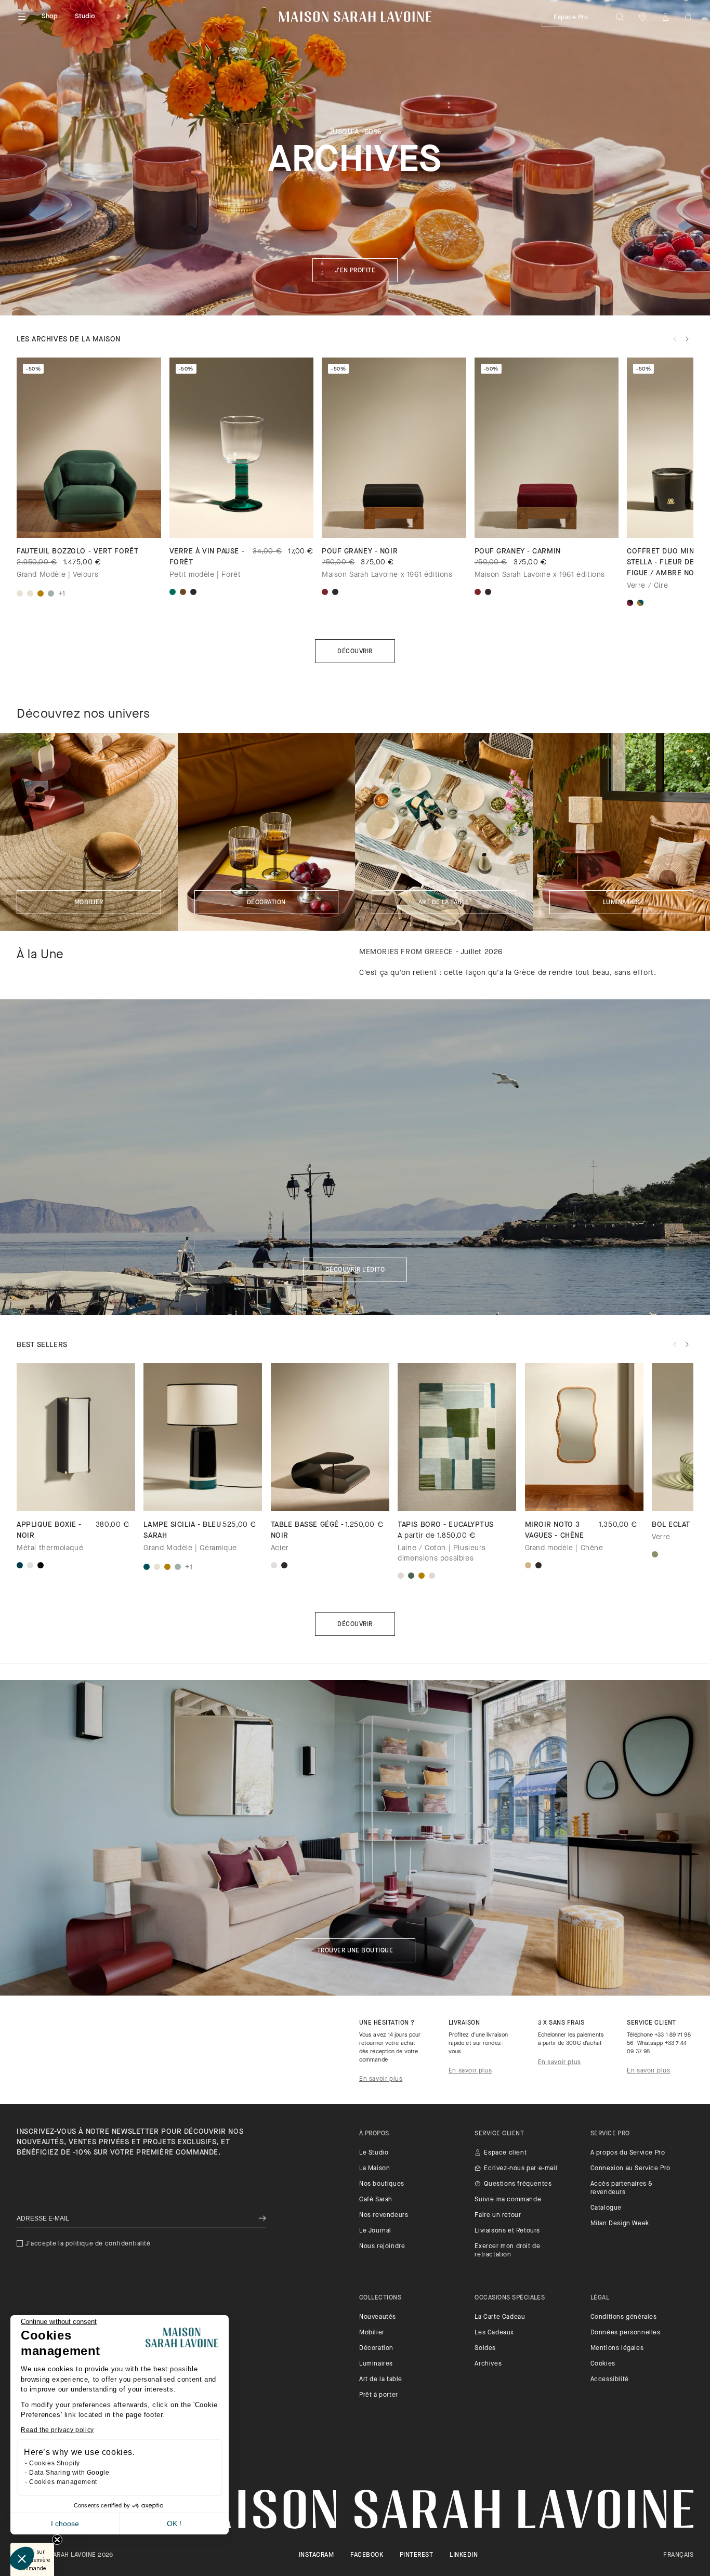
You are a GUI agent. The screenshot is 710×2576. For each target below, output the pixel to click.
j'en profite (355, 271)
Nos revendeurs (384, 2215)
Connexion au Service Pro (630, 2169)
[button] (22, 2558)
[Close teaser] (57, 2540)
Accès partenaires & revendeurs (622, 2188)
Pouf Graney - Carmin (518, 552)
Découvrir (355, 652)
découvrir (355, 1624)
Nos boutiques (382, 2184)
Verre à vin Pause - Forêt (207, 557)
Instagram (316, 2555)
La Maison (374, 2169)
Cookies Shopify (55, 2463)
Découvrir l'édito (355, 1270)
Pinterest (416, 2555)
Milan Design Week (620, 2224)
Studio (85, 16)
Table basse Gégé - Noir (307, 1530)
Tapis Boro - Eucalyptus (446, 1525)
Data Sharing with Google (69, 2473)
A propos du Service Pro (628, 2153)
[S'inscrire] (262, 2219)
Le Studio (374, 2153)
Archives (488, 2364)
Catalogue (606, 2208)
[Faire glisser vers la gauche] (675, 339)
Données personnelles (626, 2333)
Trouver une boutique (355, 1951)
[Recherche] (620, 17)
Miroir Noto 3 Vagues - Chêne (555, 1530)
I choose (65, 2524)
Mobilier (89, 903)
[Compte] (665, 17)
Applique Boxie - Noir (49, 1530)
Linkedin (464, 2555)
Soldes (485, 2348)
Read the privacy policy (57, 2430)
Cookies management (63, 2482)
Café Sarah (376, 2200)
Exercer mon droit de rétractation (507, 2251)
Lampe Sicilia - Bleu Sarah (182, 1530)
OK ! (174, 2524)
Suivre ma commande (508, 2200)
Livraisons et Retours (507, 2231)
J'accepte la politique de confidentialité (88, 2244)
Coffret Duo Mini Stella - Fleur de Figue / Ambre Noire (667, 563)
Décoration (266, 903)
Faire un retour (498, 2215)
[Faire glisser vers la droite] (687, 339)
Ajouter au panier (457, 1493)
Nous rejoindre (382, 2247)
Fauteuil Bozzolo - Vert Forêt (77, 552)
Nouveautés (378, 2317)
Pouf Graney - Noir (360, 552)
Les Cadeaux (494, 2333)
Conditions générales (624, 2317)
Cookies (603, 2364)
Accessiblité (610, 2380)
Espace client (505, 2153)
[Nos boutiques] (642, 17)
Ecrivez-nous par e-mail (521, 2169)
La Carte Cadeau (500, 2317)
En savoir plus (381, 2079)
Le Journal (375, 2231)
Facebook (367, 2555)
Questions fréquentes (518, 2184)
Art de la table (444, 903)
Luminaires (621, 903)
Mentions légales (617, 2348)
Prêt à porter (379, 2395)
